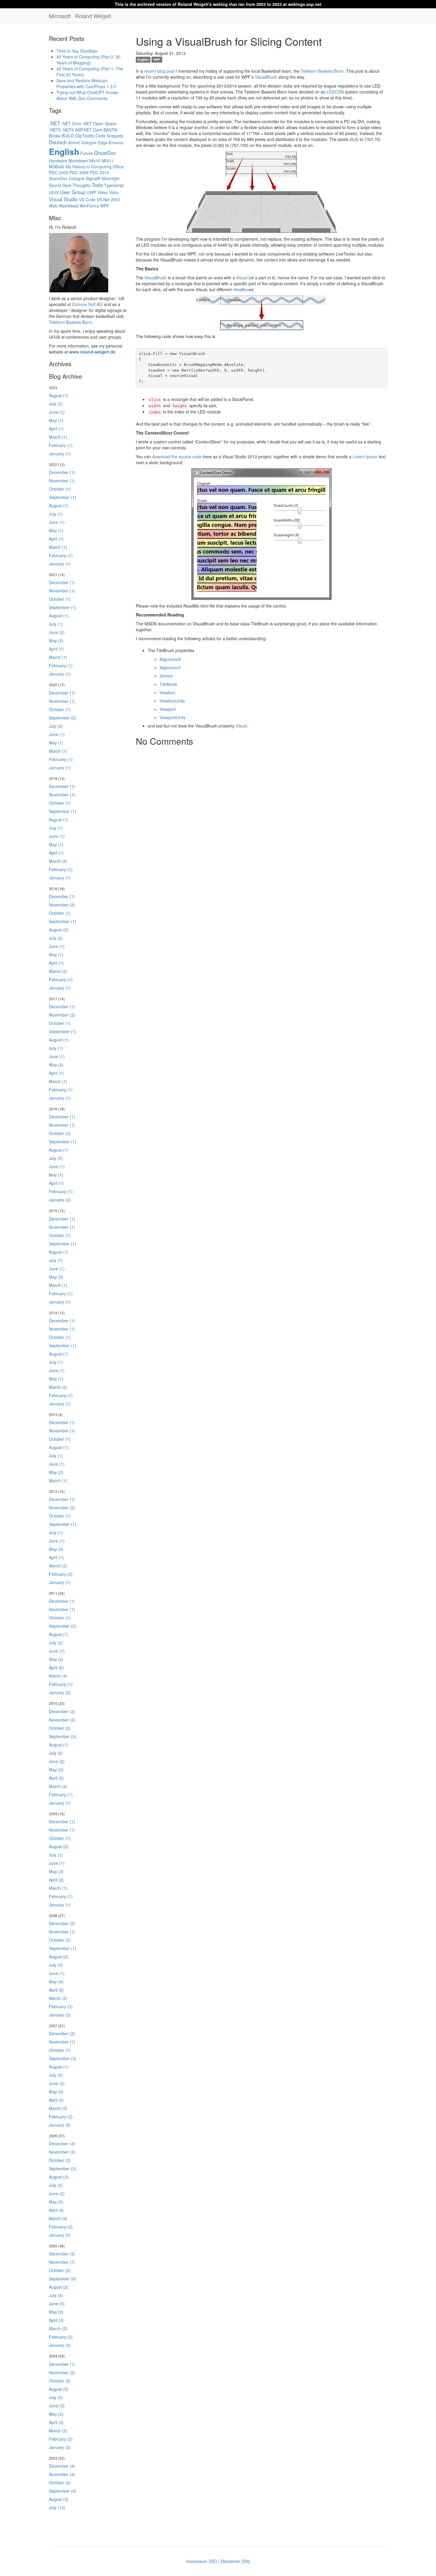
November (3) (62, 2152)
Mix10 (95, 161)
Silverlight (110, 178)
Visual (242, 278)
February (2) (61, 1574)
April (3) (56, 2320)
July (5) (56, 1158)
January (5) (60, 2125)
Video (103, 192)
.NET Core (71, 123)
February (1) (61, 445)
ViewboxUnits (172, 701)
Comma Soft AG (87, 304)
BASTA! (111, 130)
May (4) (56, 1981)
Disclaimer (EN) (235, 2561)
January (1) (60, 454)
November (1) (62, 481)
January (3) (60, 1200)
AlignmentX (170, 659)
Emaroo (116, 142)
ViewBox (241, 289)
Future (87, 153)
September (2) (63, 718)
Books (55, 136)
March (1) (58, 437)
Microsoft (60, 16)
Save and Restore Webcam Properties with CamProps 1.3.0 (86, 83)
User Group (73, 192)
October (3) (60, 1133)
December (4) (62, 2144)
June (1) (57, 412)
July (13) (57, 2507)
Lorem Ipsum (365, 456)
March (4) (58, 1676)
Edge (103, 142)
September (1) (63, 497)
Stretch (166, 676)
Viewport (168, 709)
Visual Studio (63, 199)
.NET (55, 123)
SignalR (93, 178)
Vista (114, 192)
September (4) (63, 2491)
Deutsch (58, 142)
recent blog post (159, 71)
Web (53, 206)
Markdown (78, 161)
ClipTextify (85, 136)
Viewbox (167, 692)
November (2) (62, 905)
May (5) (56, 2202)
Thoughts (82, 185)
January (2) (60, 1692)
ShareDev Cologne (67, 178)
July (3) (56, 726)
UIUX (54, 192)
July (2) (56, 404)
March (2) (58, 861)
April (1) (56, 429)
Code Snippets (109, 136)
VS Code (87, 199)
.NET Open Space (100, 123)
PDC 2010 (100, 172)
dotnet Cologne (82, 142)
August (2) (59, 930)
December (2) (62, 1711)
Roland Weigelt (93, 16)
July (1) (56, 514)
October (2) (60, 1728)
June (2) (57, 632)
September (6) (63, 2279)
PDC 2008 (79, 172)
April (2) (56, 1778)
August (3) (59, 2177)
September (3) (63, 1736)
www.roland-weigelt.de (92, 352)
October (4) (60, 2483)
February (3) (61, 2006)
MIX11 (108, 161)
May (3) (56, 1770)
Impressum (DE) (202, 2561)
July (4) (56, 2295)
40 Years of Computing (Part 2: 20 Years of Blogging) (88, 60)
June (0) (57, 2304)
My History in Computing (89, 167)
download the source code (182, 456)
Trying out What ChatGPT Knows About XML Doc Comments (87, 95)
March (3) (58, 2108)
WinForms (89, 206)
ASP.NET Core (89, 130)
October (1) (60, 489)
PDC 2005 (59, 172)
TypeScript (114, 185)
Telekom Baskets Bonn (70, 322)
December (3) (62, 2254)
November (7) (62, 2262)
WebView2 (69, 206)
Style (67, 185)
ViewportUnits (172, 717)
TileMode (168, 684)
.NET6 (68, 130)
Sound (55, 185)
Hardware (58, 161)
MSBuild (57, 167)
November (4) (62, 2474)
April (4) (56, 2210)
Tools (97, 185)
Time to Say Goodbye (77, 51)
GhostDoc (105, 153)
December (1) (62, 472)
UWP (91, 192)
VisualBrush (266, 77)
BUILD (68, 136)
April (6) (56, 1667)
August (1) (59, 395)
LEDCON (335, 92)
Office (118, 167)
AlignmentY (170, 668)
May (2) (56, 641)
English (64, 152)
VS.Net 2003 (109, 199)
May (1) (56, 420)
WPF (105, 206)
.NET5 (55, 130)
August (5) (59, 2389)
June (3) (57, 2083)
